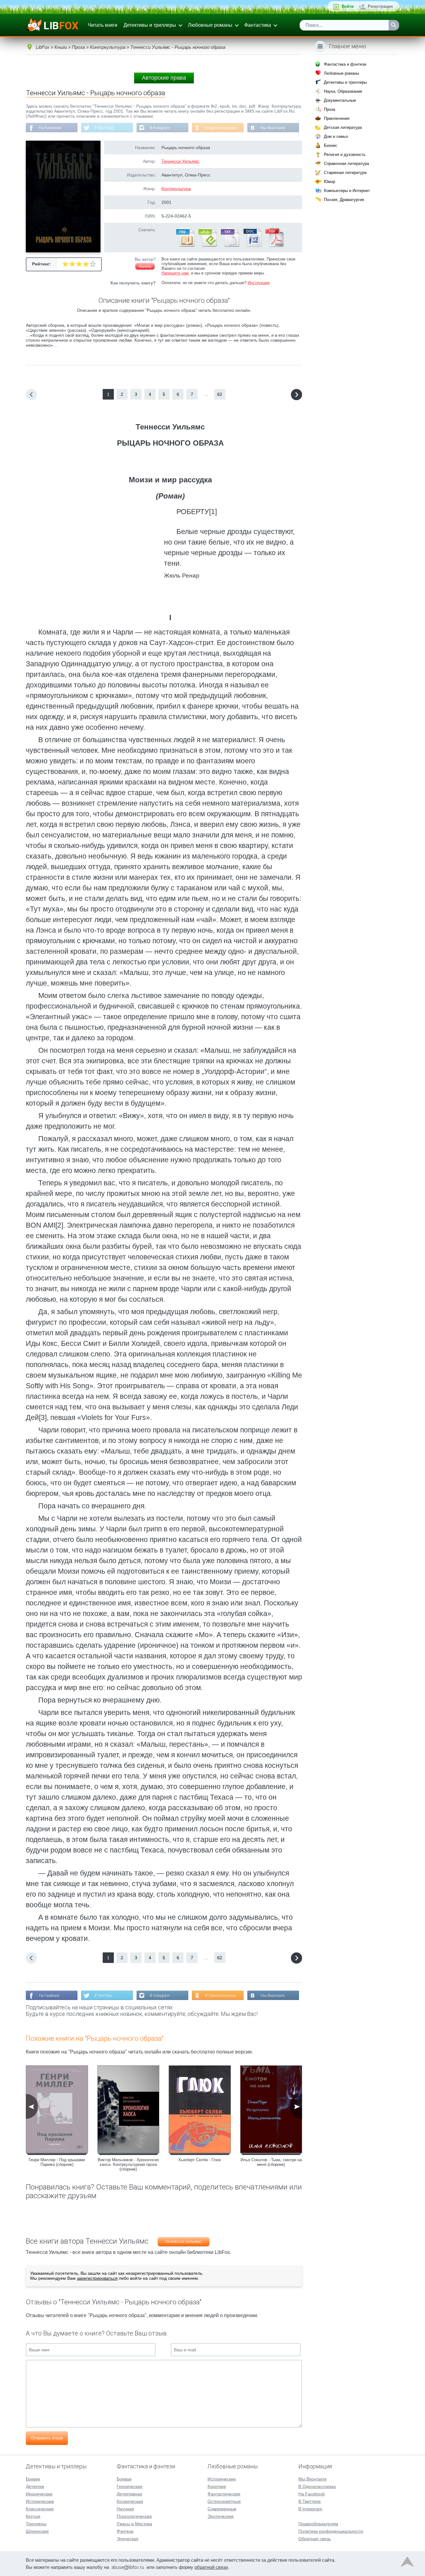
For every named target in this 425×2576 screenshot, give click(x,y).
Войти (348, 6)
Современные (222, 2509)
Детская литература (343, 127)
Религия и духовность (345, 155)
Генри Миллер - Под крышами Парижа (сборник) (57, 2162)
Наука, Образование (343, 91)
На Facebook (50, 128)
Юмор (329, 182)
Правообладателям (318, 2524)
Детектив (35, 2486)
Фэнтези (125, 2531)
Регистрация (380, 6)
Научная (125, 2509)
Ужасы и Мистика (134, 2524)
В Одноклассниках (221, 128)
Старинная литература (345, 173)
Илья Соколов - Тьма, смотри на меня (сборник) (271, 2162)
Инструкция (259, 283)
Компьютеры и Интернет (347, 191)
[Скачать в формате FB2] (185, 246)
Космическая (130, 2501)
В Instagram (160, 128)
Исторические (40, 2501)
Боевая (124, 2479)
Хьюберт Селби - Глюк (200, 2160)
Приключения (337, 118)
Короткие (217, 2486)
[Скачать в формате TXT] (230, 246)
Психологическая (134, 2516)
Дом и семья (336, 136)
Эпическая (128, 2539)
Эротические (221, 2516)
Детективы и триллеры (150, 25)
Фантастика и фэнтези (345, 64)
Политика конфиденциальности (331, 2531)
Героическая (130, 2486)
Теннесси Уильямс (180, 161)
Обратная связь (315, 2539)
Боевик (33, 2479)
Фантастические (224, 2494)
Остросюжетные (224, 2501)
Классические (40, 2509)
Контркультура (176, 189)
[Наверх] (407, 2563)
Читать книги (103, 25)
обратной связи (211, 2567)
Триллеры (36, 2524)
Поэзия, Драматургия (344, 200)
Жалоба (145, 266)
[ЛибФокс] (53, 25)
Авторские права (164, 78)
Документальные (340, 100)
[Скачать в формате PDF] (274, 246)
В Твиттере (104, 128)
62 (220, 394)
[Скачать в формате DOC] (252, 246)
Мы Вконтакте (273, 128)
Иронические (39, 2494)
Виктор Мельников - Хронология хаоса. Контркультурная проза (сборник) (128, 2164)
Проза (329, 109)
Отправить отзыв (47, 2438)
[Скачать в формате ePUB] (207, 246)
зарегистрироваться (97, 2278)
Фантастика (258, 25)
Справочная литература (346, 164)
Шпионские (37, 2531)
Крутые (33, 2516)
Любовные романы (210, 25)
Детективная (129, 2494)
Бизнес (331, 145)
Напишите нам (175, 273)
